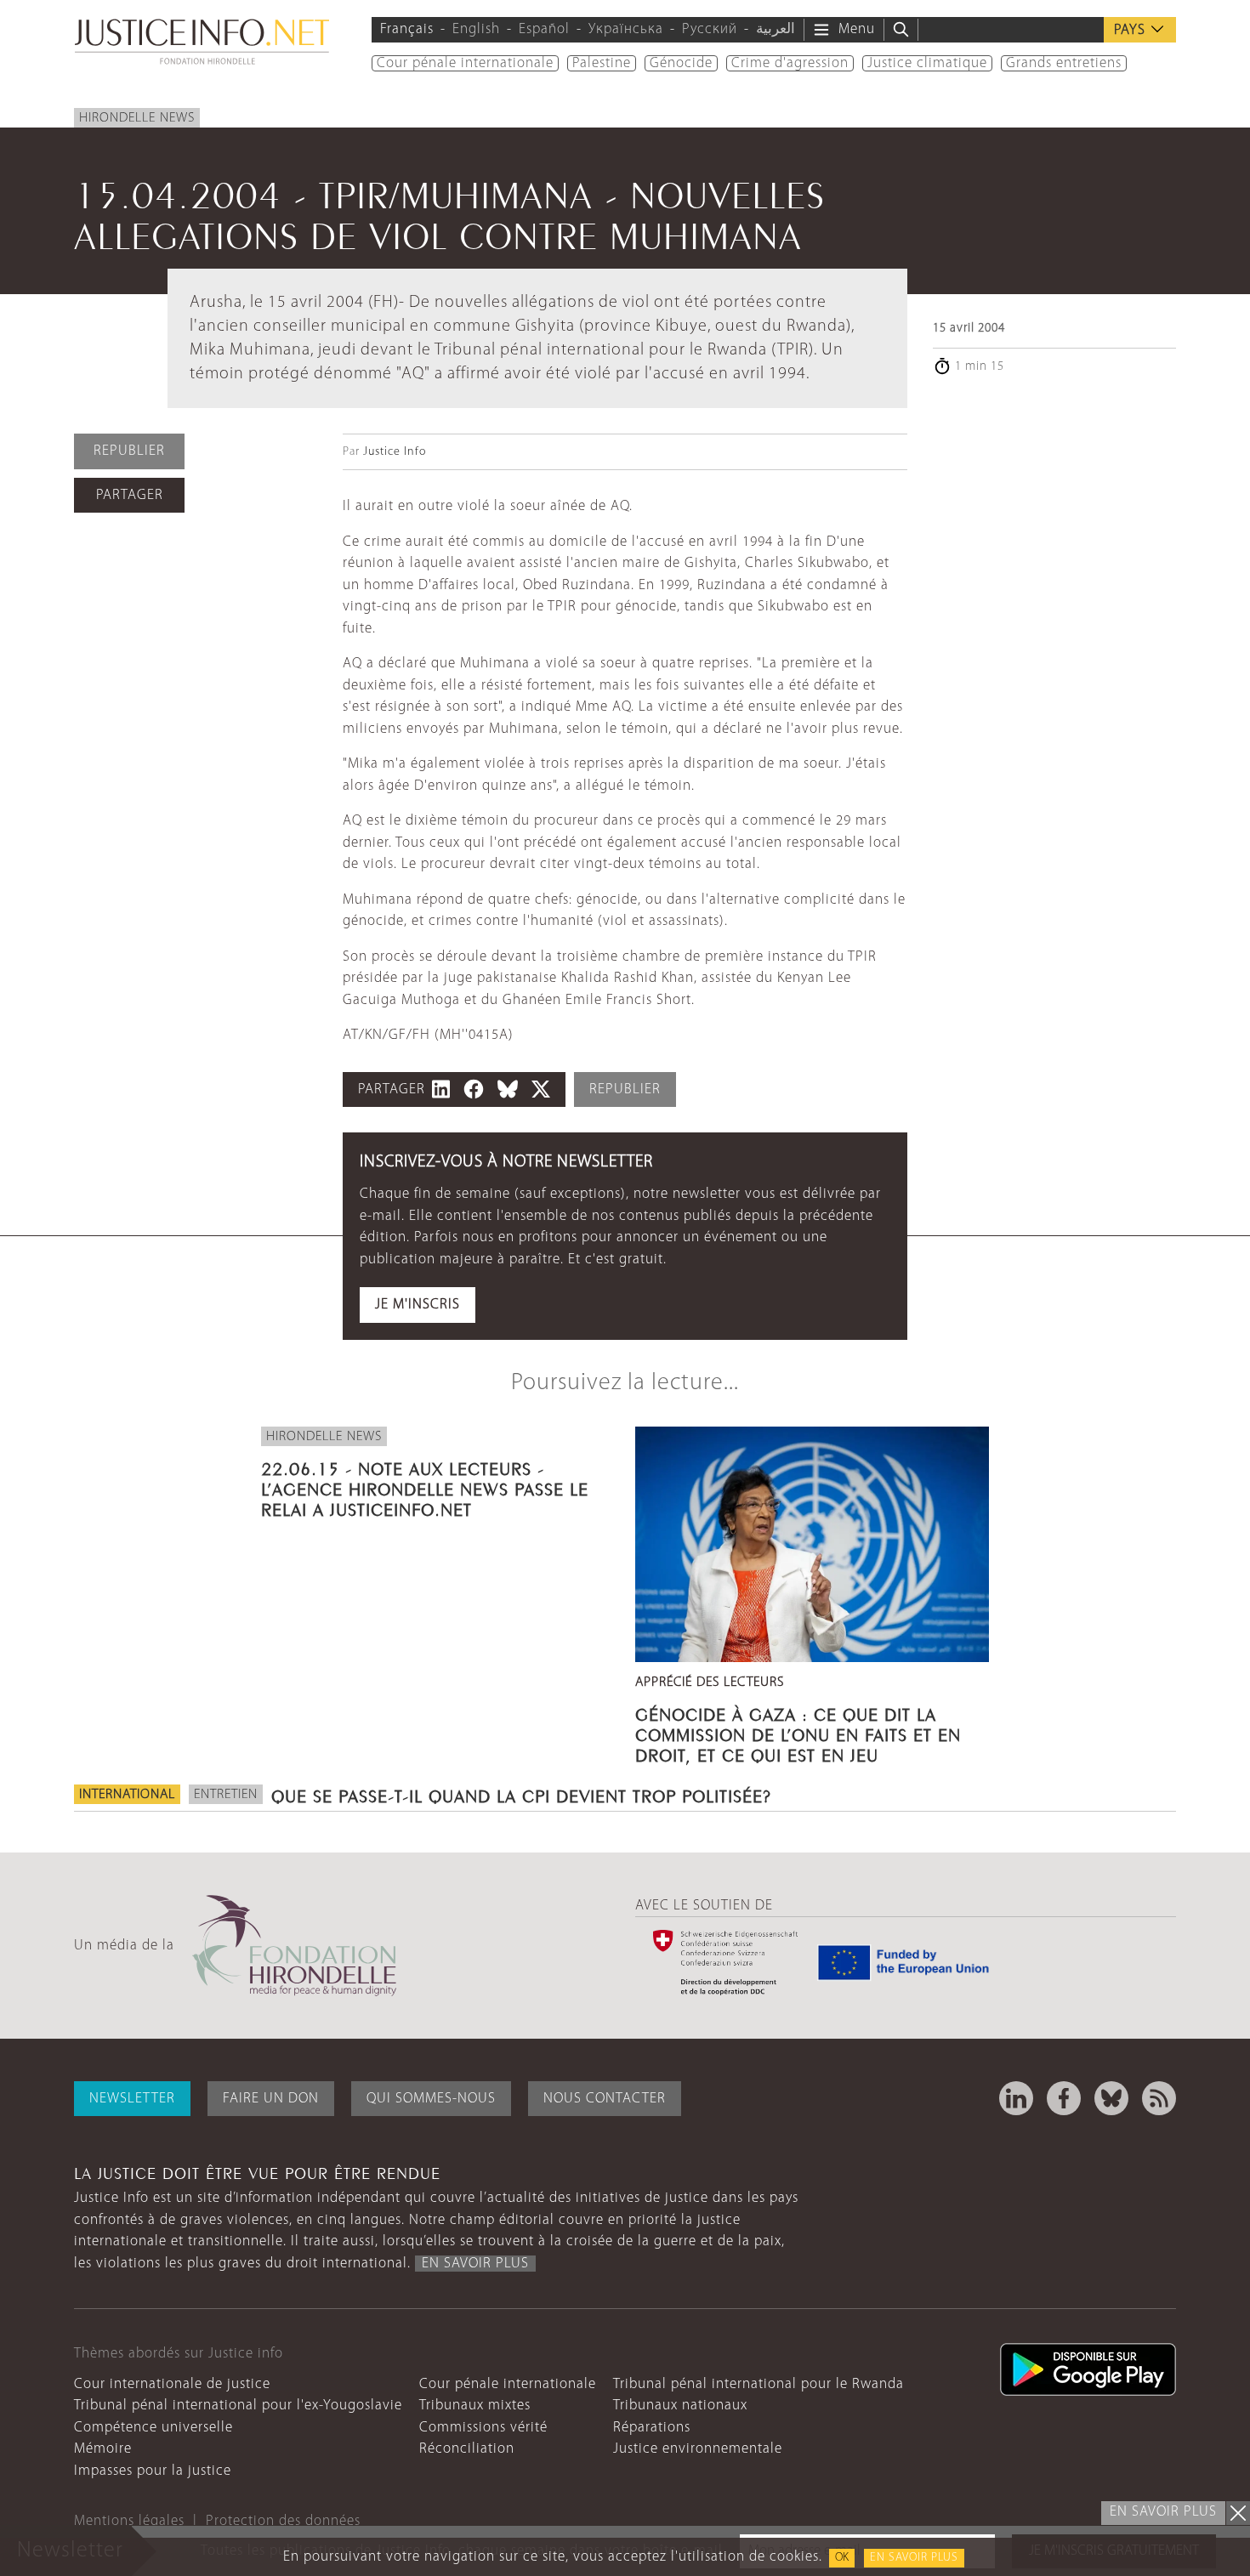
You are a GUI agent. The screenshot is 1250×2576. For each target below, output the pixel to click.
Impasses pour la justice (153, 2471)
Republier (129, 451)
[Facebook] (1064, 2098)
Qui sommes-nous (431, 2099)
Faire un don (271, 2099)
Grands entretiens (1064, 63)
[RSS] (1159, 2098)
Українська (626, 29)
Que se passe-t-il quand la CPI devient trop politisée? (521, 1794)
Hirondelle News (137, 118)
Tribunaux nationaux (680, 2406)
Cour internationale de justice (172, 2384)
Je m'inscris (418, 1305)
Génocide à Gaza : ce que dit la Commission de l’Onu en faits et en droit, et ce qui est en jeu (798, 1733)
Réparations (652, 2428)
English (476, 29)
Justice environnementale (698, 2449)
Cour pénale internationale (465, 63)
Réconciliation (467, 2449)
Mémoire (103, 2449)
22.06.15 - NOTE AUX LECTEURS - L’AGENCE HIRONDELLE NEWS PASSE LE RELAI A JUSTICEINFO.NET (425, 1487)
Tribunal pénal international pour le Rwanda (759, 2384)
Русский (710, 29)
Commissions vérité (483, 2428)
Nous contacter (605, 2099)
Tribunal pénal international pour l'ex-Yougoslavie (238, 2406)
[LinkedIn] (1016, 2098)
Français (407, 29)
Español (544, 29)
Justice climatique (927, 63)
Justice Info (395, 452)
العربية (776, 29)
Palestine (602, 63)
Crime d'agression (790, 63)
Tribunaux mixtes (475, 2406)
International (127, 1795)
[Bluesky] (1111, 2098)
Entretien (226, 1795)
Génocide (681, 63)
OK (842, 2558)
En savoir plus (914, 2558)
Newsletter (132, 2099)
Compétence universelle (153, 2428)
